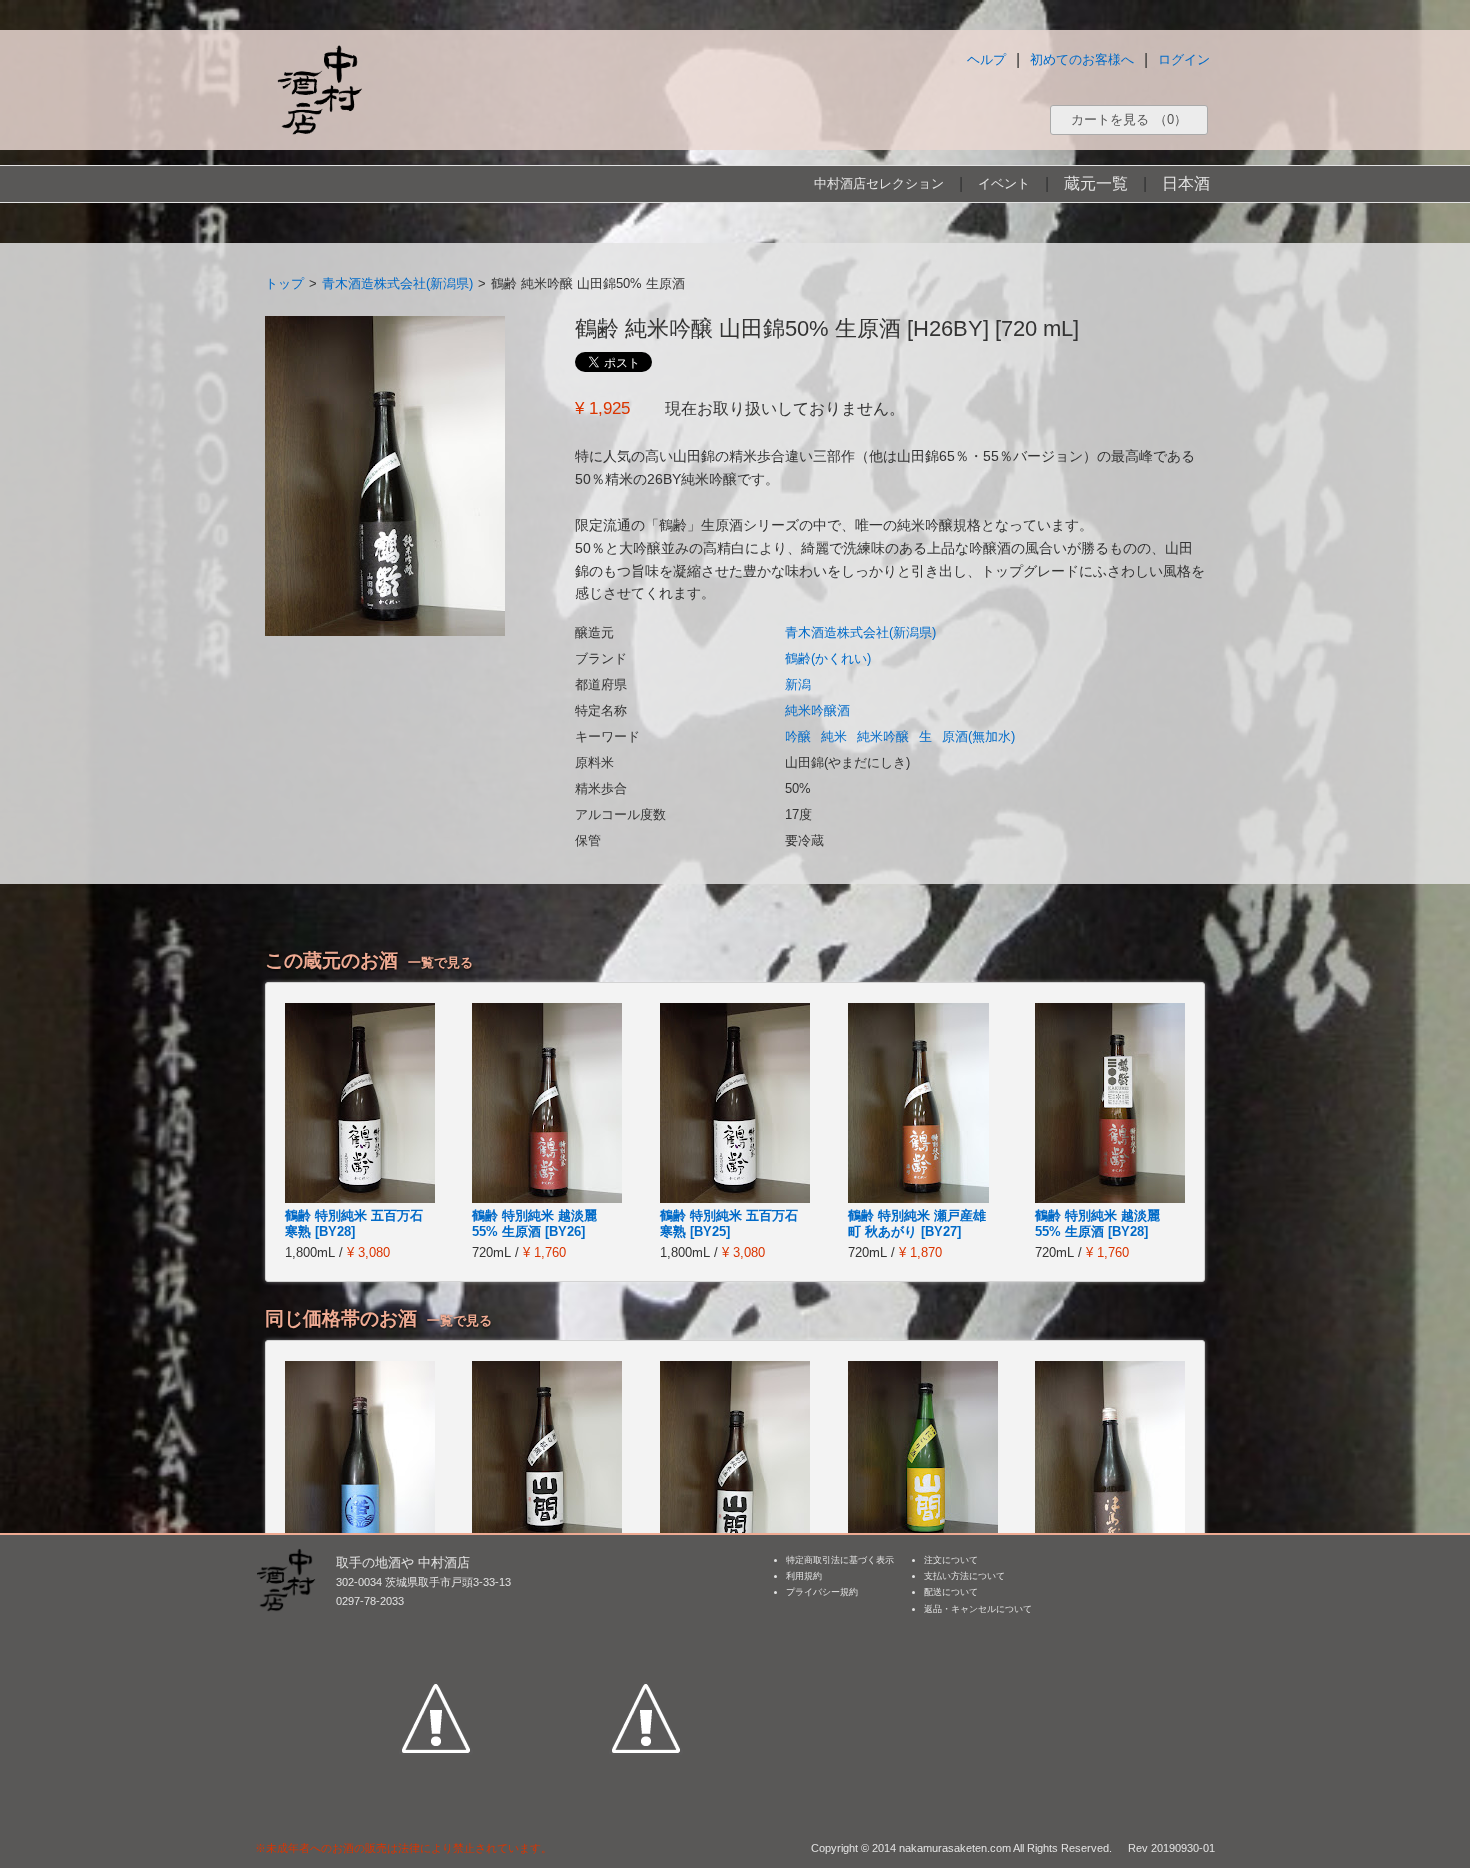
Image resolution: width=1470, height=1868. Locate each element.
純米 (834, 736)
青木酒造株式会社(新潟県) (397, 283)
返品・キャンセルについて (978, 1609)
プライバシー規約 (822, 1592)
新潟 (798, 684)
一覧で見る (440, 962)
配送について (951, 1592)
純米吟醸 (883, 736)
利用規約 (804, 1576)
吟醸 (798, 736)
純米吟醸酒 (817, 710)
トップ (284, 283)
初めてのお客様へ (1082, 59)
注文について (951, 1560)
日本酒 (1186, 183)
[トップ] (319, 89)
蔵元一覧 (1096, 183)
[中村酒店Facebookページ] (436, 1626)
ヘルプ (986, 59)
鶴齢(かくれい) (828, 658)
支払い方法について (964, 1576)
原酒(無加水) (978, 736)
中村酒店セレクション (879, 183)
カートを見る (1129, 119)
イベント (1004, 183)
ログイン (1184, 59)
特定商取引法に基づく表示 (840, 1560)
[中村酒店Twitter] (646, 1626)
